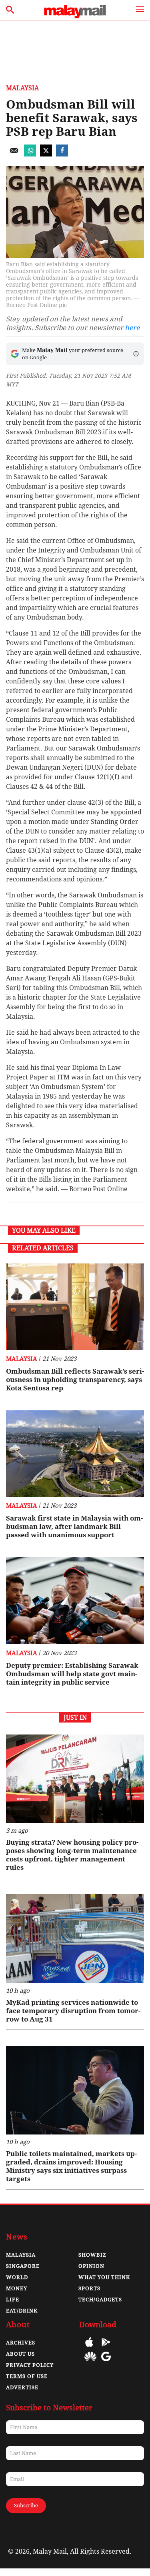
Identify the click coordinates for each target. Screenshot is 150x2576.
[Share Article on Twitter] (46, 154)
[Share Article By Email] (14, 154)
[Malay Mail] (75, 16)
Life (13, 2300)
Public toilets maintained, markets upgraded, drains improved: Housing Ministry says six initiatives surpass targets (71, 2166)
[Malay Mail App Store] (89, 2348)
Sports (89, 2288)
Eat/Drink (22, 2311)
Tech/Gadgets (100, 2300)
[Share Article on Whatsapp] (30, 154)
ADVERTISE (22, 2387)
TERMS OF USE (27, 2376)
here (132, 328)
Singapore (23, 2266)
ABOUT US (20, 2354)
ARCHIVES (21, 2343)
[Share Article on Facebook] (62, 154)
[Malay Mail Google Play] (106, 2348)
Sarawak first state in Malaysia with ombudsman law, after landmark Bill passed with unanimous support (74, 1527)
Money (17, 2288)
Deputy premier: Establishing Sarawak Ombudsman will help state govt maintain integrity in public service (72, 1674)
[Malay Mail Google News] (106, 2362)
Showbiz (92, 2255)
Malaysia (22, 88)
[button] (136, 354)
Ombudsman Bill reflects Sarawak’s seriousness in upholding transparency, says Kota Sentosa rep (75, 1380)
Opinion (91, 2266)
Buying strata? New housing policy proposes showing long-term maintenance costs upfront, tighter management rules (72, 1855)
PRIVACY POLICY (30, 2365)
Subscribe (26, 2506)
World (17, 2277)
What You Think (104, 2277)
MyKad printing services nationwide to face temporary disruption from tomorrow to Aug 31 (73, 2011)
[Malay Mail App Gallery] (90, 2362)
